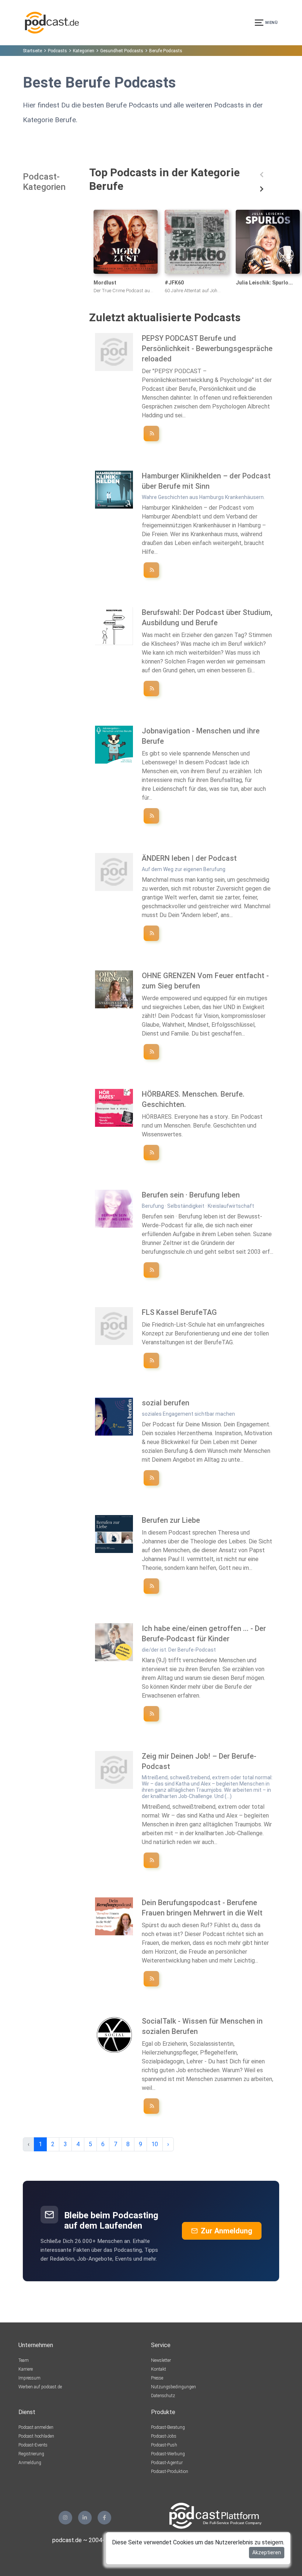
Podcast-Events (33, 2445)
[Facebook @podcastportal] (104, 2518)
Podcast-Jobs (164, 2436)
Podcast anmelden (36, 2427)
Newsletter (161, 2360)
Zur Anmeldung (226, 2231)
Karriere (26, 2369)
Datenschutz (163, 2396)
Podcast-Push (164, 2445)
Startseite (32, 51)
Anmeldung (30, 2463)
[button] (262, 175)
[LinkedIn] (85, 2518)
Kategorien (84, 51)
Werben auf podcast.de (40, 2387)
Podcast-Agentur (167, 2463)
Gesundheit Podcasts (122, 51)
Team (24, 2360)
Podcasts (57, 51)
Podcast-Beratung (168, 2427)
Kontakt (159, 2369)
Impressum (29, 2378)
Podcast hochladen (36, 2436)
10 (155, 2144)
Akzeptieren (267, 2552)
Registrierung (31, 2454)
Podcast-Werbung (168, 2454)
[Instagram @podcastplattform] (65, 2518)
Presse (157, 2378)
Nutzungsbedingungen (173, 2387)
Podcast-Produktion (170, 2471)
